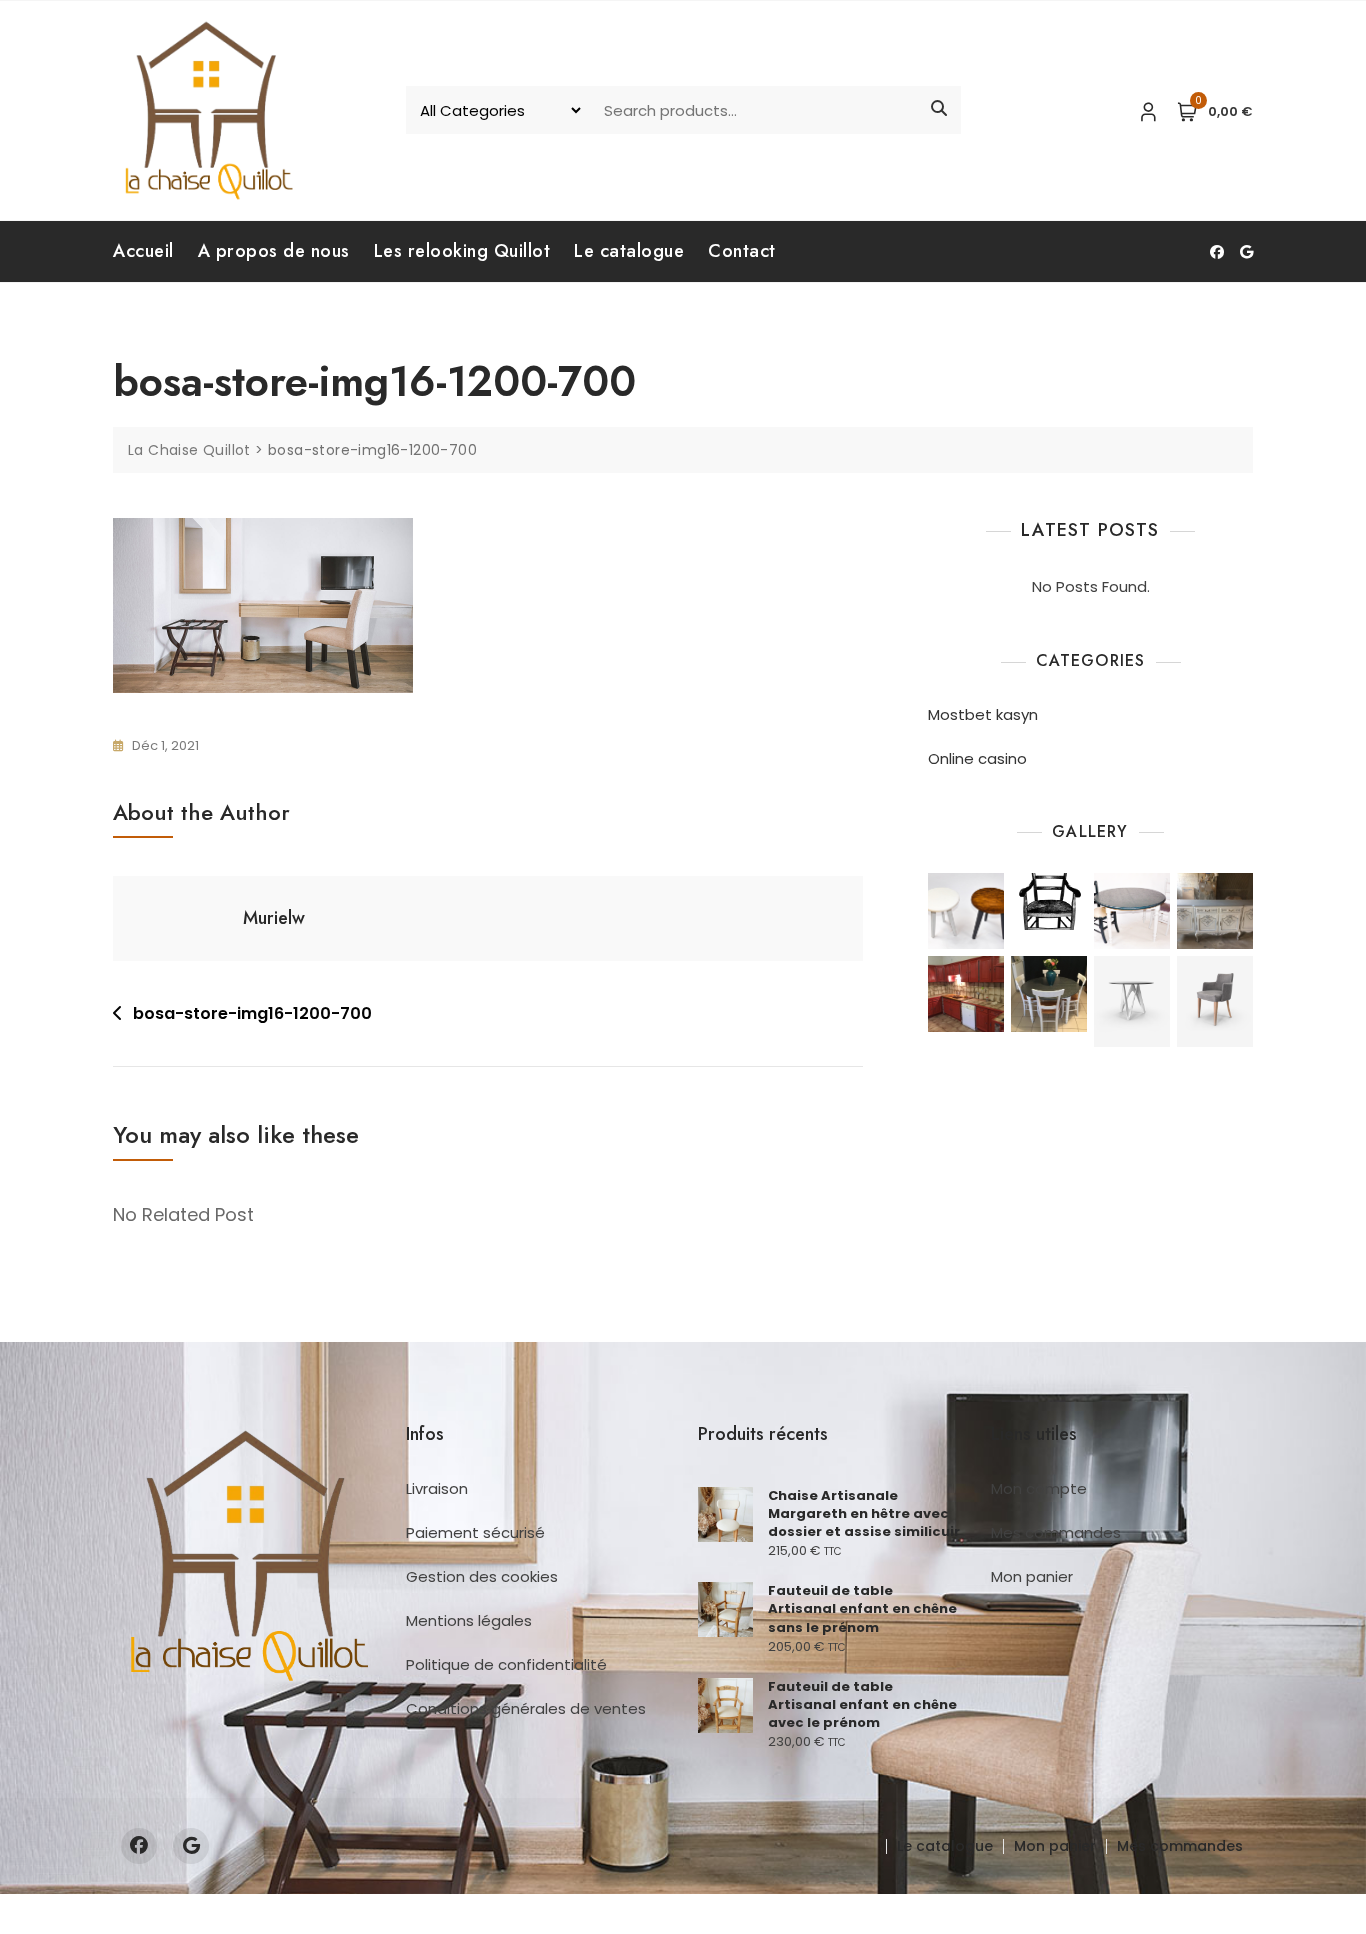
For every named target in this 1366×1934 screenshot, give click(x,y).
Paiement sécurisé (475, 1532)
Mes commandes (1056, 1532)
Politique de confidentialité (506, 1664)
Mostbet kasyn (983, 714)
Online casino (977, 758)
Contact (742, 251)
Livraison (437, 1488)
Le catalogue (629, 251)
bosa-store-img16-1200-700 (252, 1013)
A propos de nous (274, 251)
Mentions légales (469, 1620)
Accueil (143, 251)
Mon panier (1032, 1576)
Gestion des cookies (482, 1576)
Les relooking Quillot (462, 251)
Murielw (274, 918)
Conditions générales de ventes (526, 1708)
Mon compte (1039, 1488)
